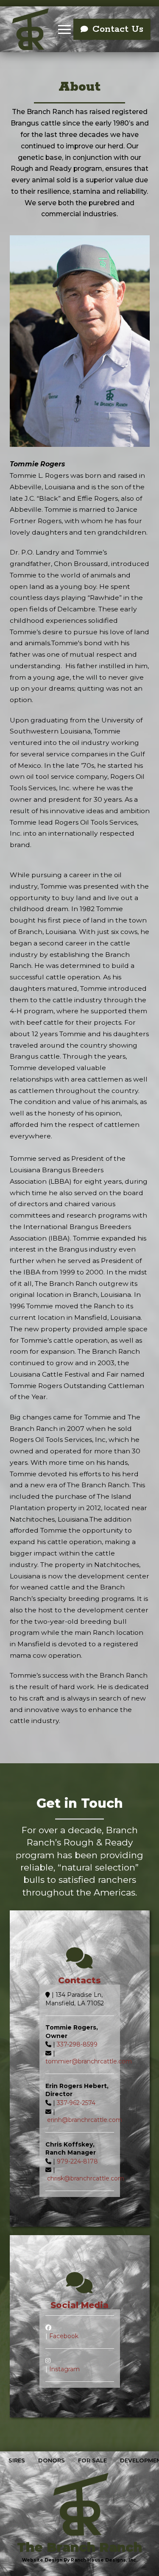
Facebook (64, 2336)
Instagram (64, 2369)
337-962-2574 (76, 2103)
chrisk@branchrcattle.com (86, 2178)
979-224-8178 (77, 2161)
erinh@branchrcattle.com (85, 2120)
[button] (64, 29)
